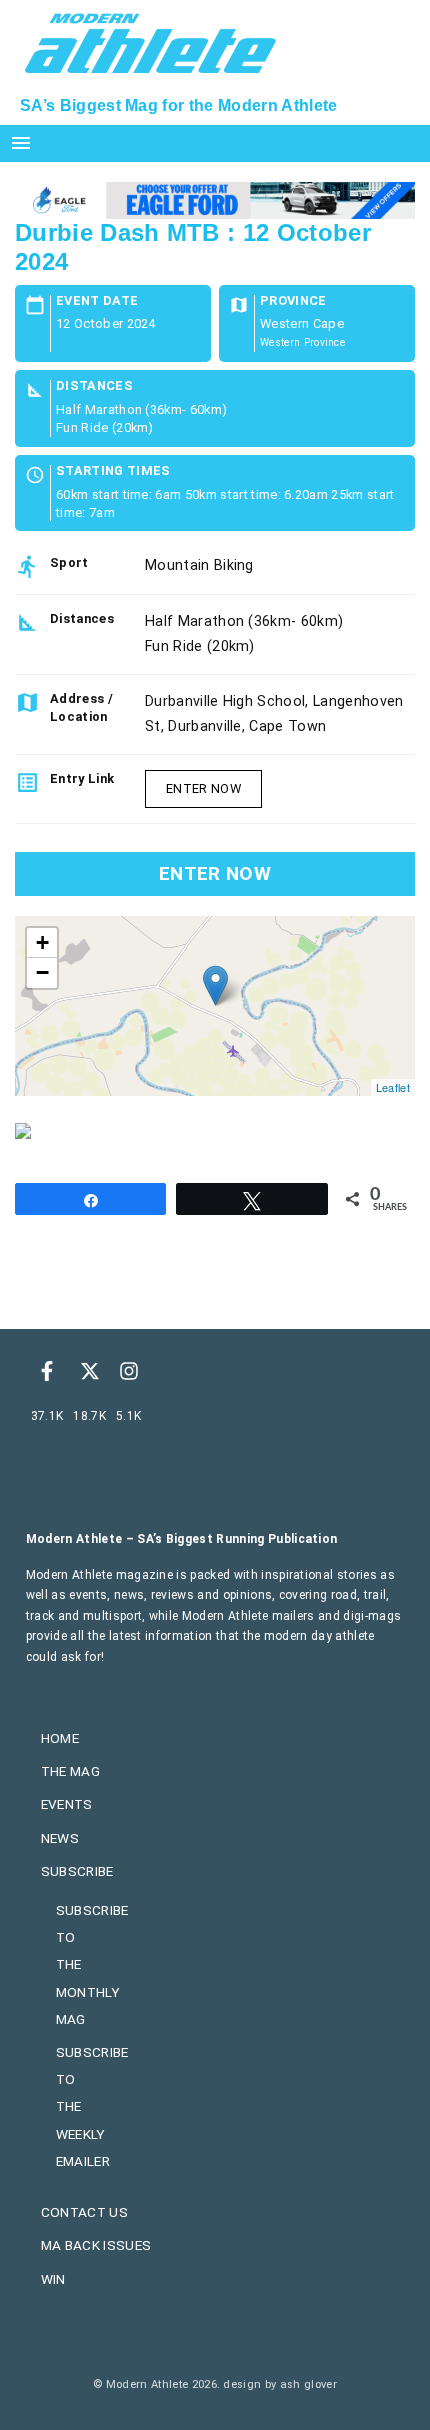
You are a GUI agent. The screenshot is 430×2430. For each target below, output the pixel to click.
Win (53, 2279)
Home (60, 1738)
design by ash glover (279, 2384)
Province (293, 301)
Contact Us (84, 2212)
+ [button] (42, 942)
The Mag (70, 1771)
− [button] (42, 972)
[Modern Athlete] (150, 41)
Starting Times (113, 471)
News (60, 1838)
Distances (94, 386)
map (212, 1006)
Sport (69, 562)
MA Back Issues (96, 2245)
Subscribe (77, 1871)
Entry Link (82, 778)
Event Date (97, 301)
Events (67, 1804)
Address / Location (81, 707)
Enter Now (203, 788)
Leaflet (393, 1087)
